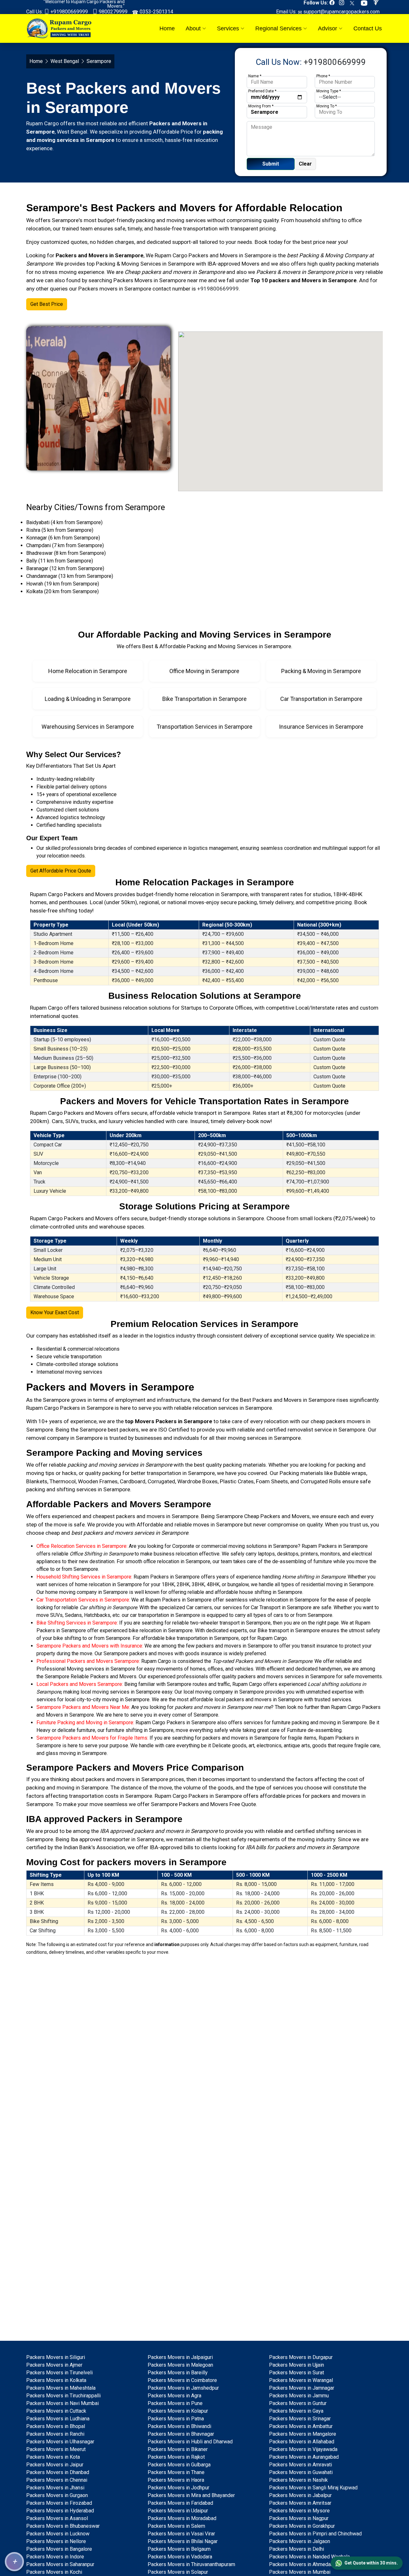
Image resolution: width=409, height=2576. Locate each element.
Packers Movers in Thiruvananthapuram (191, 2564)
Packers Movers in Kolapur (178, 2411)
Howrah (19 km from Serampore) (63, 584)
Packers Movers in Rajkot (176, 2457)
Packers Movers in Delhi (297, 2549)
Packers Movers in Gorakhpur (302, 2526)
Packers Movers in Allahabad (302, 2442)
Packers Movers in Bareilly (178, 2373)
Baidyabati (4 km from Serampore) (64, 522)
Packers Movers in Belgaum (179, 2549)
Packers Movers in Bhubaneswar (63, 2526)
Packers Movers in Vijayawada (303, 2449)
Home (167, 28)
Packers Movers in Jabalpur (300, 2495)
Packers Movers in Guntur (298, 2403)
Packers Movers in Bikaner (178, 2449)
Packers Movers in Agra (174, 2396)
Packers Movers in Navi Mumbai (62, 2403)
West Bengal (65, 61)
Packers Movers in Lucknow (58, 2534)
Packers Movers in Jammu (299, 2396)
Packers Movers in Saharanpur (60, 2564)
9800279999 (112, 12)
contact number (171, 289)
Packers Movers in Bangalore (59, 2549)
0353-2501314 (156, 12)
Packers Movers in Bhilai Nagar (183, 2541)
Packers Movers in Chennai (57, 2480)
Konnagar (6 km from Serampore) (63, 538)
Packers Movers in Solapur (178, 2572)
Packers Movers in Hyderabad (60, 2511)
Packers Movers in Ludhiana (58, 2419)
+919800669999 (69, 12)
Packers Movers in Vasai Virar (181, 2534)
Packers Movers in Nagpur (299, 2518)
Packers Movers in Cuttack (56, 2411)
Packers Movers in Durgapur (301, 2357)
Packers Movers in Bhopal (56, 2426)
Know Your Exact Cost (55, 1312)
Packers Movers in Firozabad (59, 2503)
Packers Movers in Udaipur (178, 2511)
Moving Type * (329, 91)
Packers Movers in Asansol (57, 2518)
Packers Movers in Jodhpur (178, 2488)
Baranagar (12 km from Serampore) (65, 568)
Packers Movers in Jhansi (55, 2488)
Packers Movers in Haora (176, 2480)
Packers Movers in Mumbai (300, 2572)
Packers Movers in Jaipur (55, 2465)
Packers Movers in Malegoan (180, 2365)
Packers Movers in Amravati (301, 2465)
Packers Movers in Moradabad (182, 2518)
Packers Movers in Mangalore (303, 2434)
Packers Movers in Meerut (56, 2449)
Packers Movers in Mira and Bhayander (191, 2495)
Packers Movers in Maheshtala (61, 2388)
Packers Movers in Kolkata (56, 2380)
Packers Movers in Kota (53, 2457)
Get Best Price (47, 304)
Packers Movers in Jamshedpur (183, 2388)
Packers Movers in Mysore (299, 2511)
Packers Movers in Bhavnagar (181, 2434)
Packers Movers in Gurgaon (57, 2495)
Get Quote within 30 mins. (371, 2563)
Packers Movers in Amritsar (300, 2503)
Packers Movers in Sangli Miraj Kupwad (313, 2488)
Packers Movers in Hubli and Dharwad (190, 2442)
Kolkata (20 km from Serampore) (62, 591)
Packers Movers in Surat (297, 2373)
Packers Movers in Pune (175, 2403)
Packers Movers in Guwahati (301, 2472)
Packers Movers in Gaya (296, 2411)
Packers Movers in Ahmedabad (304, 2564)
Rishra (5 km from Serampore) (60, 530)
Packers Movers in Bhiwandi (179, 2426)
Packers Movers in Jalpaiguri (180, 2357)
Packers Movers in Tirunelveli (59, 2373)
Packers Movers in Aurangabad (304, 2457)
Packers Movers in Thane (176, 2472)
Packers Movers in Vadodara (180, 2557)
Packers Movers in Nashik (298, 2480)
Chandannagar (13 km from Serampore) (70, 576)
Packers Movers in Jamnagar (302, 2388)
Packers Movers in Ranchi (55, 2434)
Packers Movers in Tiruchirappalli (63, 2396)
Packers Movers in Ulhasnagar (60, 2442)
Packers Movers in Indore (55, 2557)
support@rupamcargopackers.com (341, 12)
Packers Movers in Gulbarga (179, 2465)
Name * (255, 76)
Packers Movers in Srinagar (300, 2419)
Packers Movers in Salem (176, 2526)
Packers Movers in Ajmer (54, 2365)
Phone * (323, 76)
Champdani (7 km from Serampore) (65, 545)
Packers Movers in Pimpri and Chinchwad (315, 2534)
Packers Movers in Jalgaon (300, 2541)
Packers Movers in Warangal (301, 2380)
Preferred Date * (262, 91)
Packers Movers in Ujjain (297, 2365)
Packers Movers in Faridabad (180, 2503)
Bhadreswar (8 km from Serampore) (66, 553)
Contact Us (368, 28)
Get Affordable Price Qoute (61, 871)
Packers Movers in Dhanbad (58, 2472)
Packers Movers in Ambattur (301, 2426)
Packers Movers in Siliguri (56, 2357)
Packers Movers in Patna (176, 2419)
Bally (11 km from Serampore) (60, 561)
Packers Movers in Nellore (56, 2541)
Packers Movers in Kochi (54, 2572)
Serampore (258, 255)
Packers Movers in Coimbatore (182, 2380)
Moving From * (261, 106)
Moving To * (327, 106)
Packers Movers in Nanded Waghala (309, 2557)
